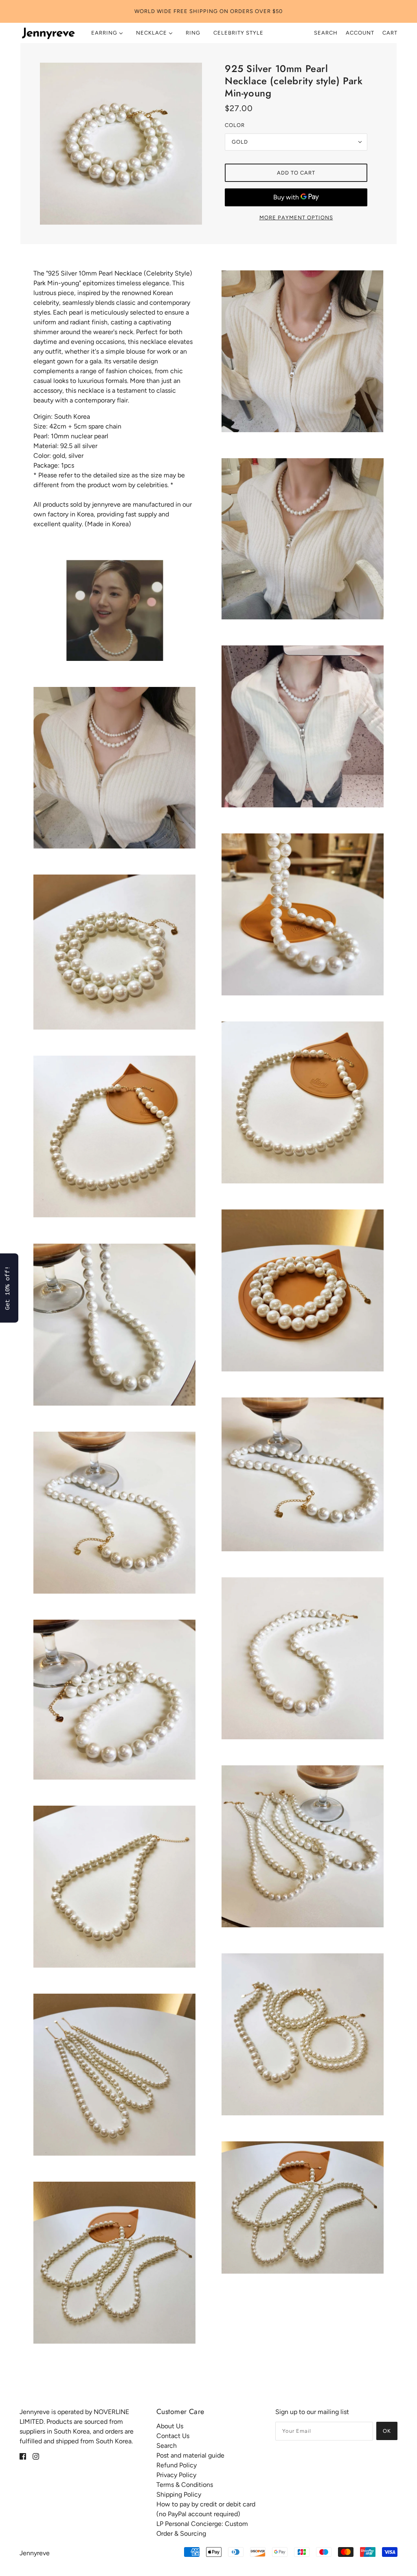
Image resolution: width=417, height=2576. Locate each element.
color (235, 125)
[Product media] (114, 610)
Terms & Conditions (185, 2485)
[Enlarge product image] (121, 144)
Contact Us (173, 2436)
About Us (170, 2426)
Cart (390, 33)
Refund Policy (177, 2465)
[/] (48, 33)
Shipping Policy (179, 2494)
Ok (387, 2431)
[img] (23, 2456)
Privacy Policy (176, 2475)
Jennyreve (35, 2553)
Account (360, 33)
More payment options (296, 218)
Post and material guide (190, 2455)
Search (326, 33)
